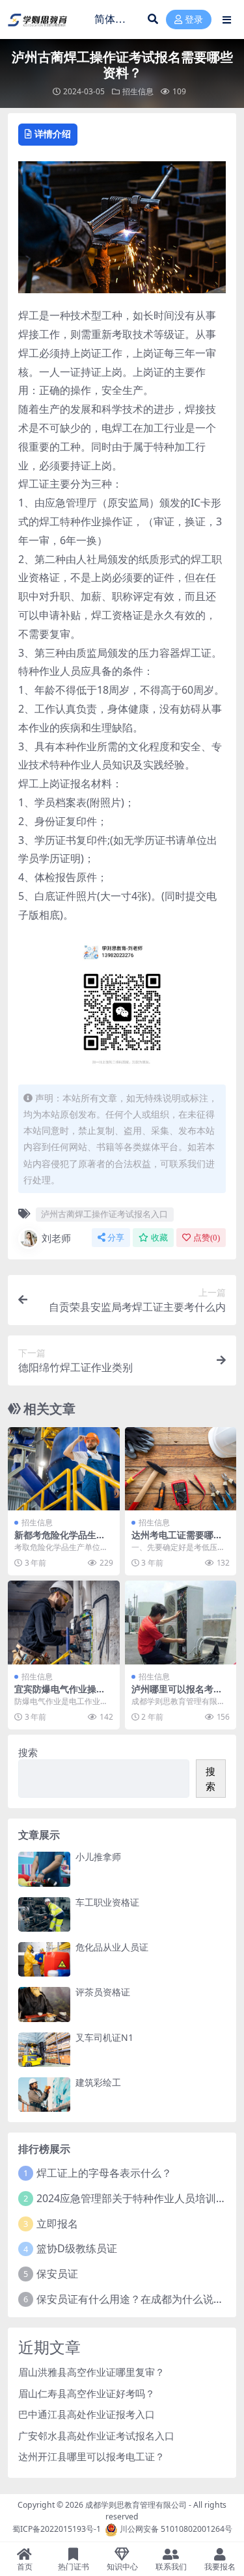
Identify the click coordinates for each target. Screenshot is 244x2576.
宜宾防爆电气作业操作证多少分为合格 (60, 1694)
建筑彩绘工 (98, 2082)
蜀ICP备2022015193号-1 (57, 2529)
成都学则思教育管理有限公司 (136, 2505)
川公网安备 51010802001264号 (176, 2529)
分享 (116, 1238)
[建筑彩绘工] (44, 2095)
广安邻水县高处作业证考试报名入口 (96, 2436)
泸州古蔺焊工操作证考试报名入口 (104, 1214)
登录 (194, 20)
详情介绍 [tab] (53, 134)
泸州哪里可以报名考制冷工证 (177, 1694)
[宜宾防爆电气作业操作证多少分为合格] (64, 1623)
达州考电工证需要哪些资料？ (177, 1540)
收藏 (159, 1238)
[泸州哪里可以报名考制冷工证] (181, 1623)
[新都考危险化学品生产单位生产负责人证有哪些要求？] (64, 1469)
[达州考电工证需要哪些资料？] (181, 1469)
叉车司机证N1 (104, 2037)
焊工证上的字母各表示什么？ (104, 2173)
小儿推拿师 (98, 1857)
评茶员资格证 (103, 1992)
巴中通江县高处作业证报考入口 (87, 2414)
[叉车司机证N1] (44, 2050)
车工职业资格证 (107, 1902)
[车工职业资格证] (44, 1914)
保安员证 (57, 2274)
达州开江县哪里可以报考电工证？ (91, 2456)
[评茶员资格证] (44, 2004)
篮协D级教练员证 (77, 2248)
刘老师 (56, 1238)
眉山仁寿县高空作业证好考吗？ (87, 2393)
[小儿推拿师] (44, 1869)
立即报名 (57, 2224)
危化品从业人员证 (112, 1947)
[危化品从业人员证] (44, 1959)
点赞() (207, 1238)
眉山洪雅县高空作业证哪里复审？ (91, 2372)
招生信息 (138, 91)
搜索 (28, 1752)
